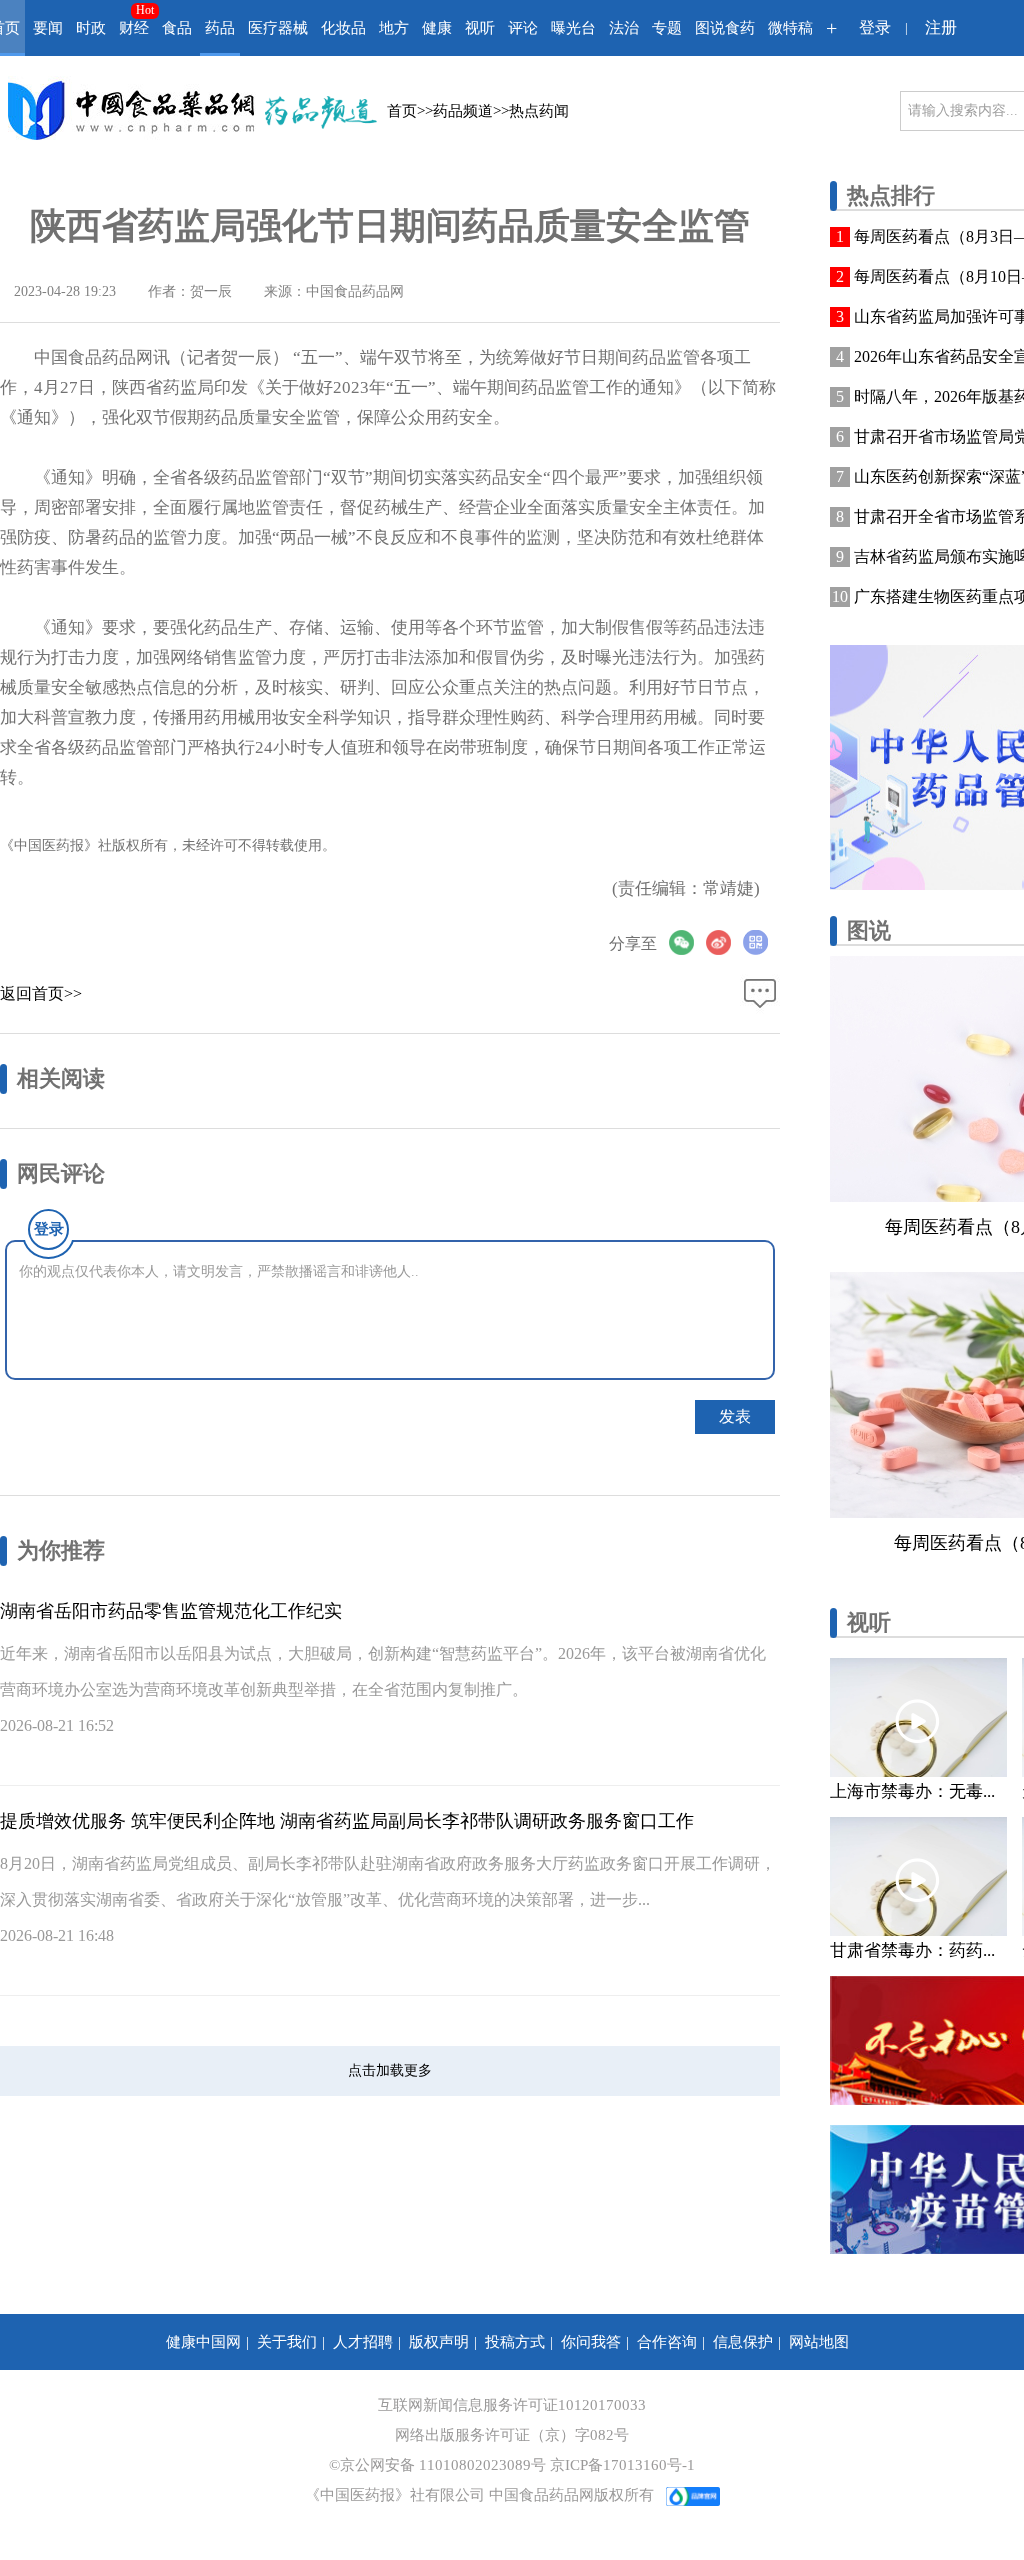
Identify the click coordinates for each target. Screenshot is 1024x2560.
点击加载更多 (390, 2070)
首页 (402, 111)
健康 (437, 28)
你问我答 (591, 2342)
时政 (91, 28)
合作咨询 (667, 2342)
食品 (177, 28)
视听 (480, 28)
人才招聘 (363, 2342)
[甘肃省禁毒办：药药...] (918, 1876)
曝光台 (573, 28)
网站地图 (819, 2342)
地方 (394, 28)
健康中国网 (203, 2342)
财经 (134, 28)
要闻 (48, 28)
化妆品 (343, 28)
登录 (875, 27)
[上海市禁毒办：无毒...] (918, 1717)
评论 (523, 28)
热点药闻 (539, 111)
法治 (624, 28)
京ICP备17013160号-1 (622, 2465)
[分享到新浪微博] (724, 942)
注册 (941, 27)
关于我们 (287, 2342)
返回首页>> (41, 993)
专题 (667, 28)
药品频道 (463, 111)
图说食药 (725, 28)
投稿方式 (515, 2342)
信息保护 (743, 2342)
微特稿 (790, 28)
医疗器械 (278, 28)
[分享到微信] (687, 942)
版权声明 (439, 2342)
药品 (220, 28)
